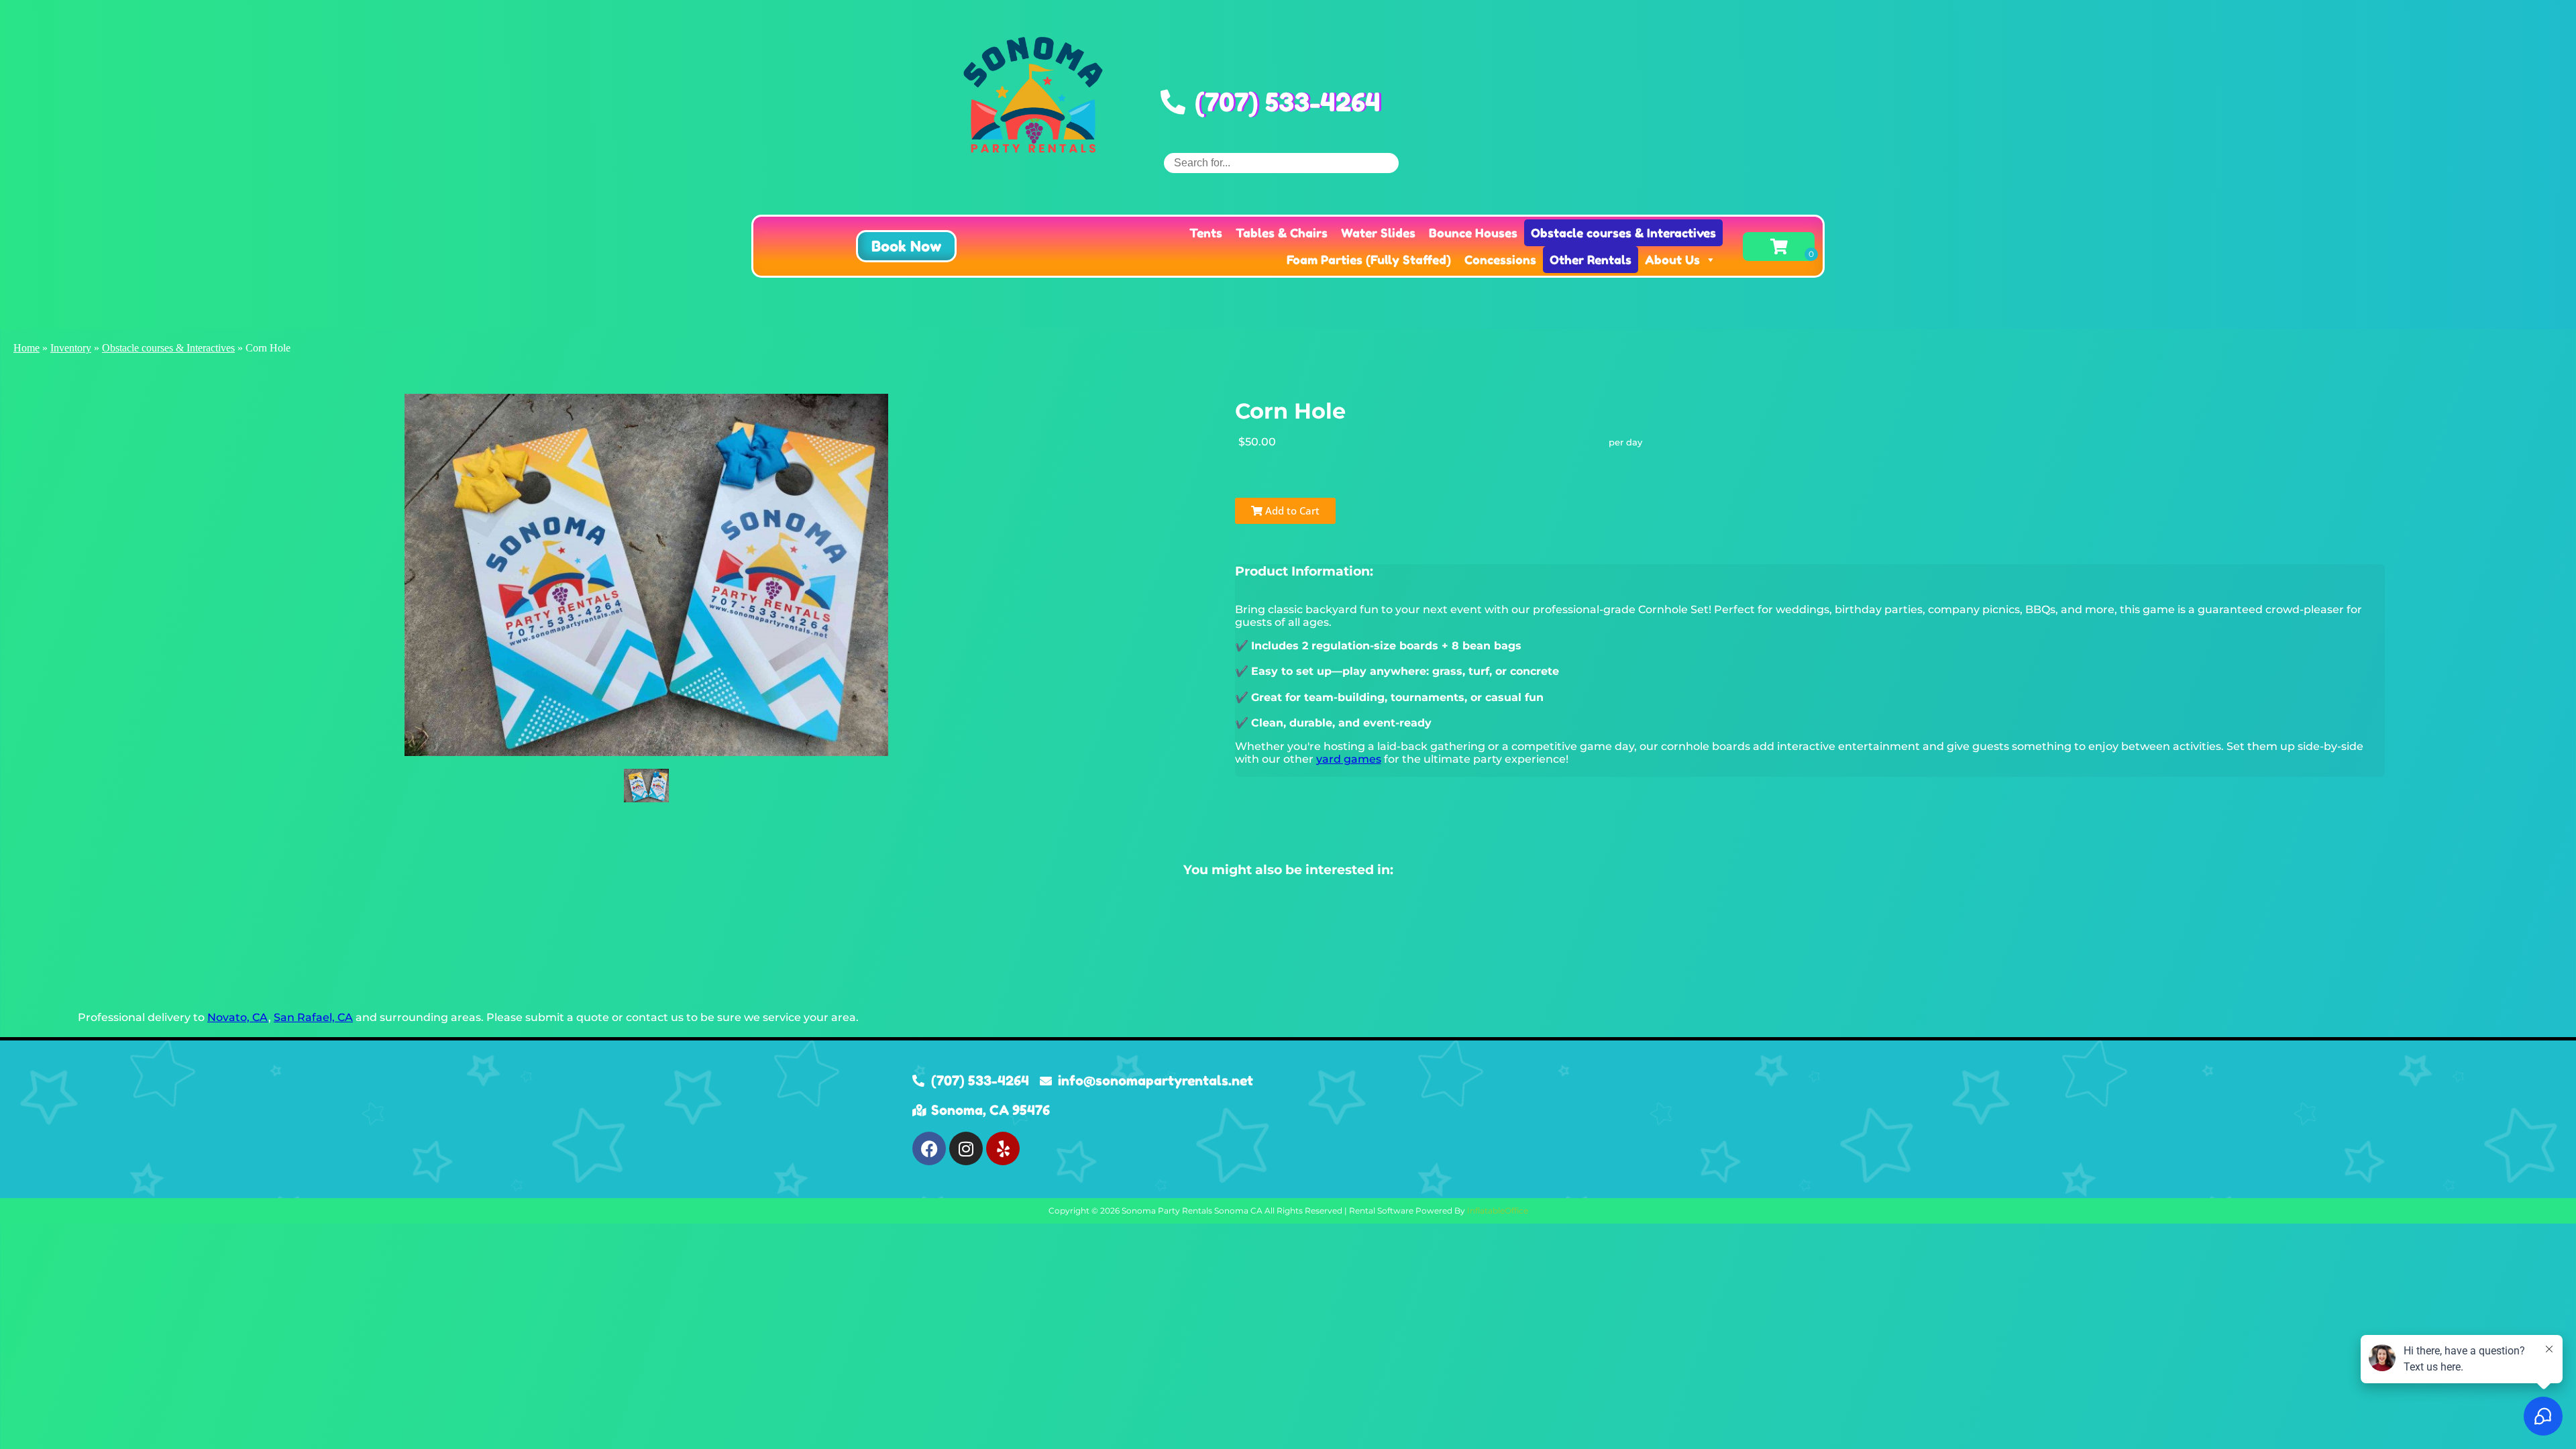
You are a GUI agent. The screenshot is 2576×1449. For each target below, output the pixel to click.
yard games (1349, 759)
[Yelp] (1003, 1148)
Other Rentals (1591, 260)
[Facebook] (929, 1148)
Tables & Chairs (1282, 233)
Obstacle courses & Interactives (1623, 233)
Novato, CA (238, 1017)
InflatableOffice (1498, 1211)
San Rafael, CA (313, 1017)
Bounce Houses (1473, 233)
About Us (1672, 260)
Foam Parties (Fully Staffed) (1369, 260)
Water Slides (1378, 233)
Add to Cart (1291, 511)
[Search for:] (1281, 163)
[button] (906, 246)
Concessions (1500, 260)
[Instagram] (966, 1148)
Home (26, 348)
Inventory (71, 348)
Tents (1206, 233)
